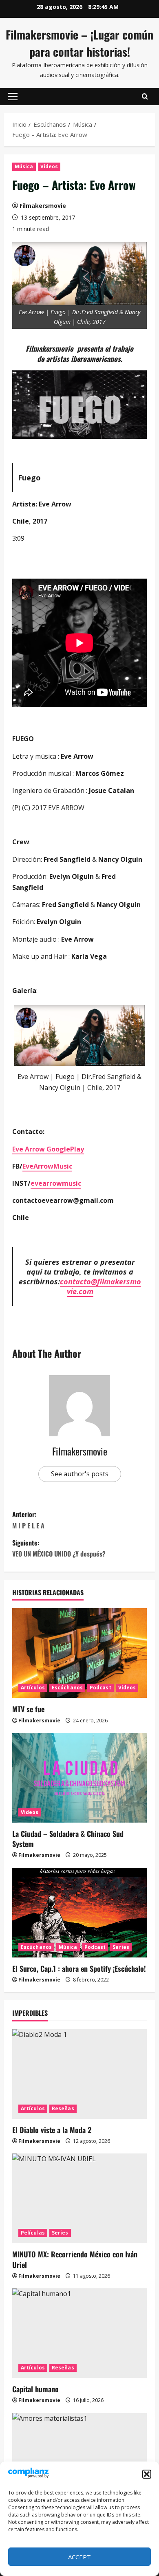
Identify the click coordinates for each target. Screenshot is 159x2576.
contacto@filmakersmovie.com (100, 1286)
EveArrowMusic (47, 1166)
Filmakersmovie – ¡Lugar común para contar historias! (79, 43)
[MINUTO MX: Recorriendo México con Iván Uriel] (79, 2198)
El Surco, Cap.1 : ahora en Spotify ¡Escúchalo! (79, 1968)
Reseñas (63, 2108)
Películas (33, 2233)
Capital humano (35, 2389)
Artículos (33, 1688)
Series (121, 1947)
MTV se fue (28, 1709)
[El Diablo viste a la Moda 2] (79, 2074)
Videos (49, 166)
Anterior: (28, 1520)
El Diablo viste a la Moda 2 (52, 2130)
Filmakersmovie (43, 206)
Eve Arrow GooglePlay (48, 1149)
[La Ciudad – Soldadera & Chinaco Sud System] (79, 1778)
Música (24, 166)
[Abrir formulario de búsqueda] (145, 97)
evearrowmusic (56, 1183)
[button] (147, 2474)
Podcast (100, 1688)
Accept (79, 2557)
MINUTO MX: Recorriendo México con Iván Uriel (75, 2259)
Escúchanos (67, 1688)
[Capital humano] (79, 2333)
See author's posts (80, 1474)
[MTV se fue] (79, 1653)
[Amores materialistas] (79, 2458)
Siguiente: (59, 1548)
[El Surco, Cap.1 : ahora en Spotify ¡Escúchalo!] (79, 1913)
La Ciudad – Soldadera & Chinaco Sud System (68, 1839)
